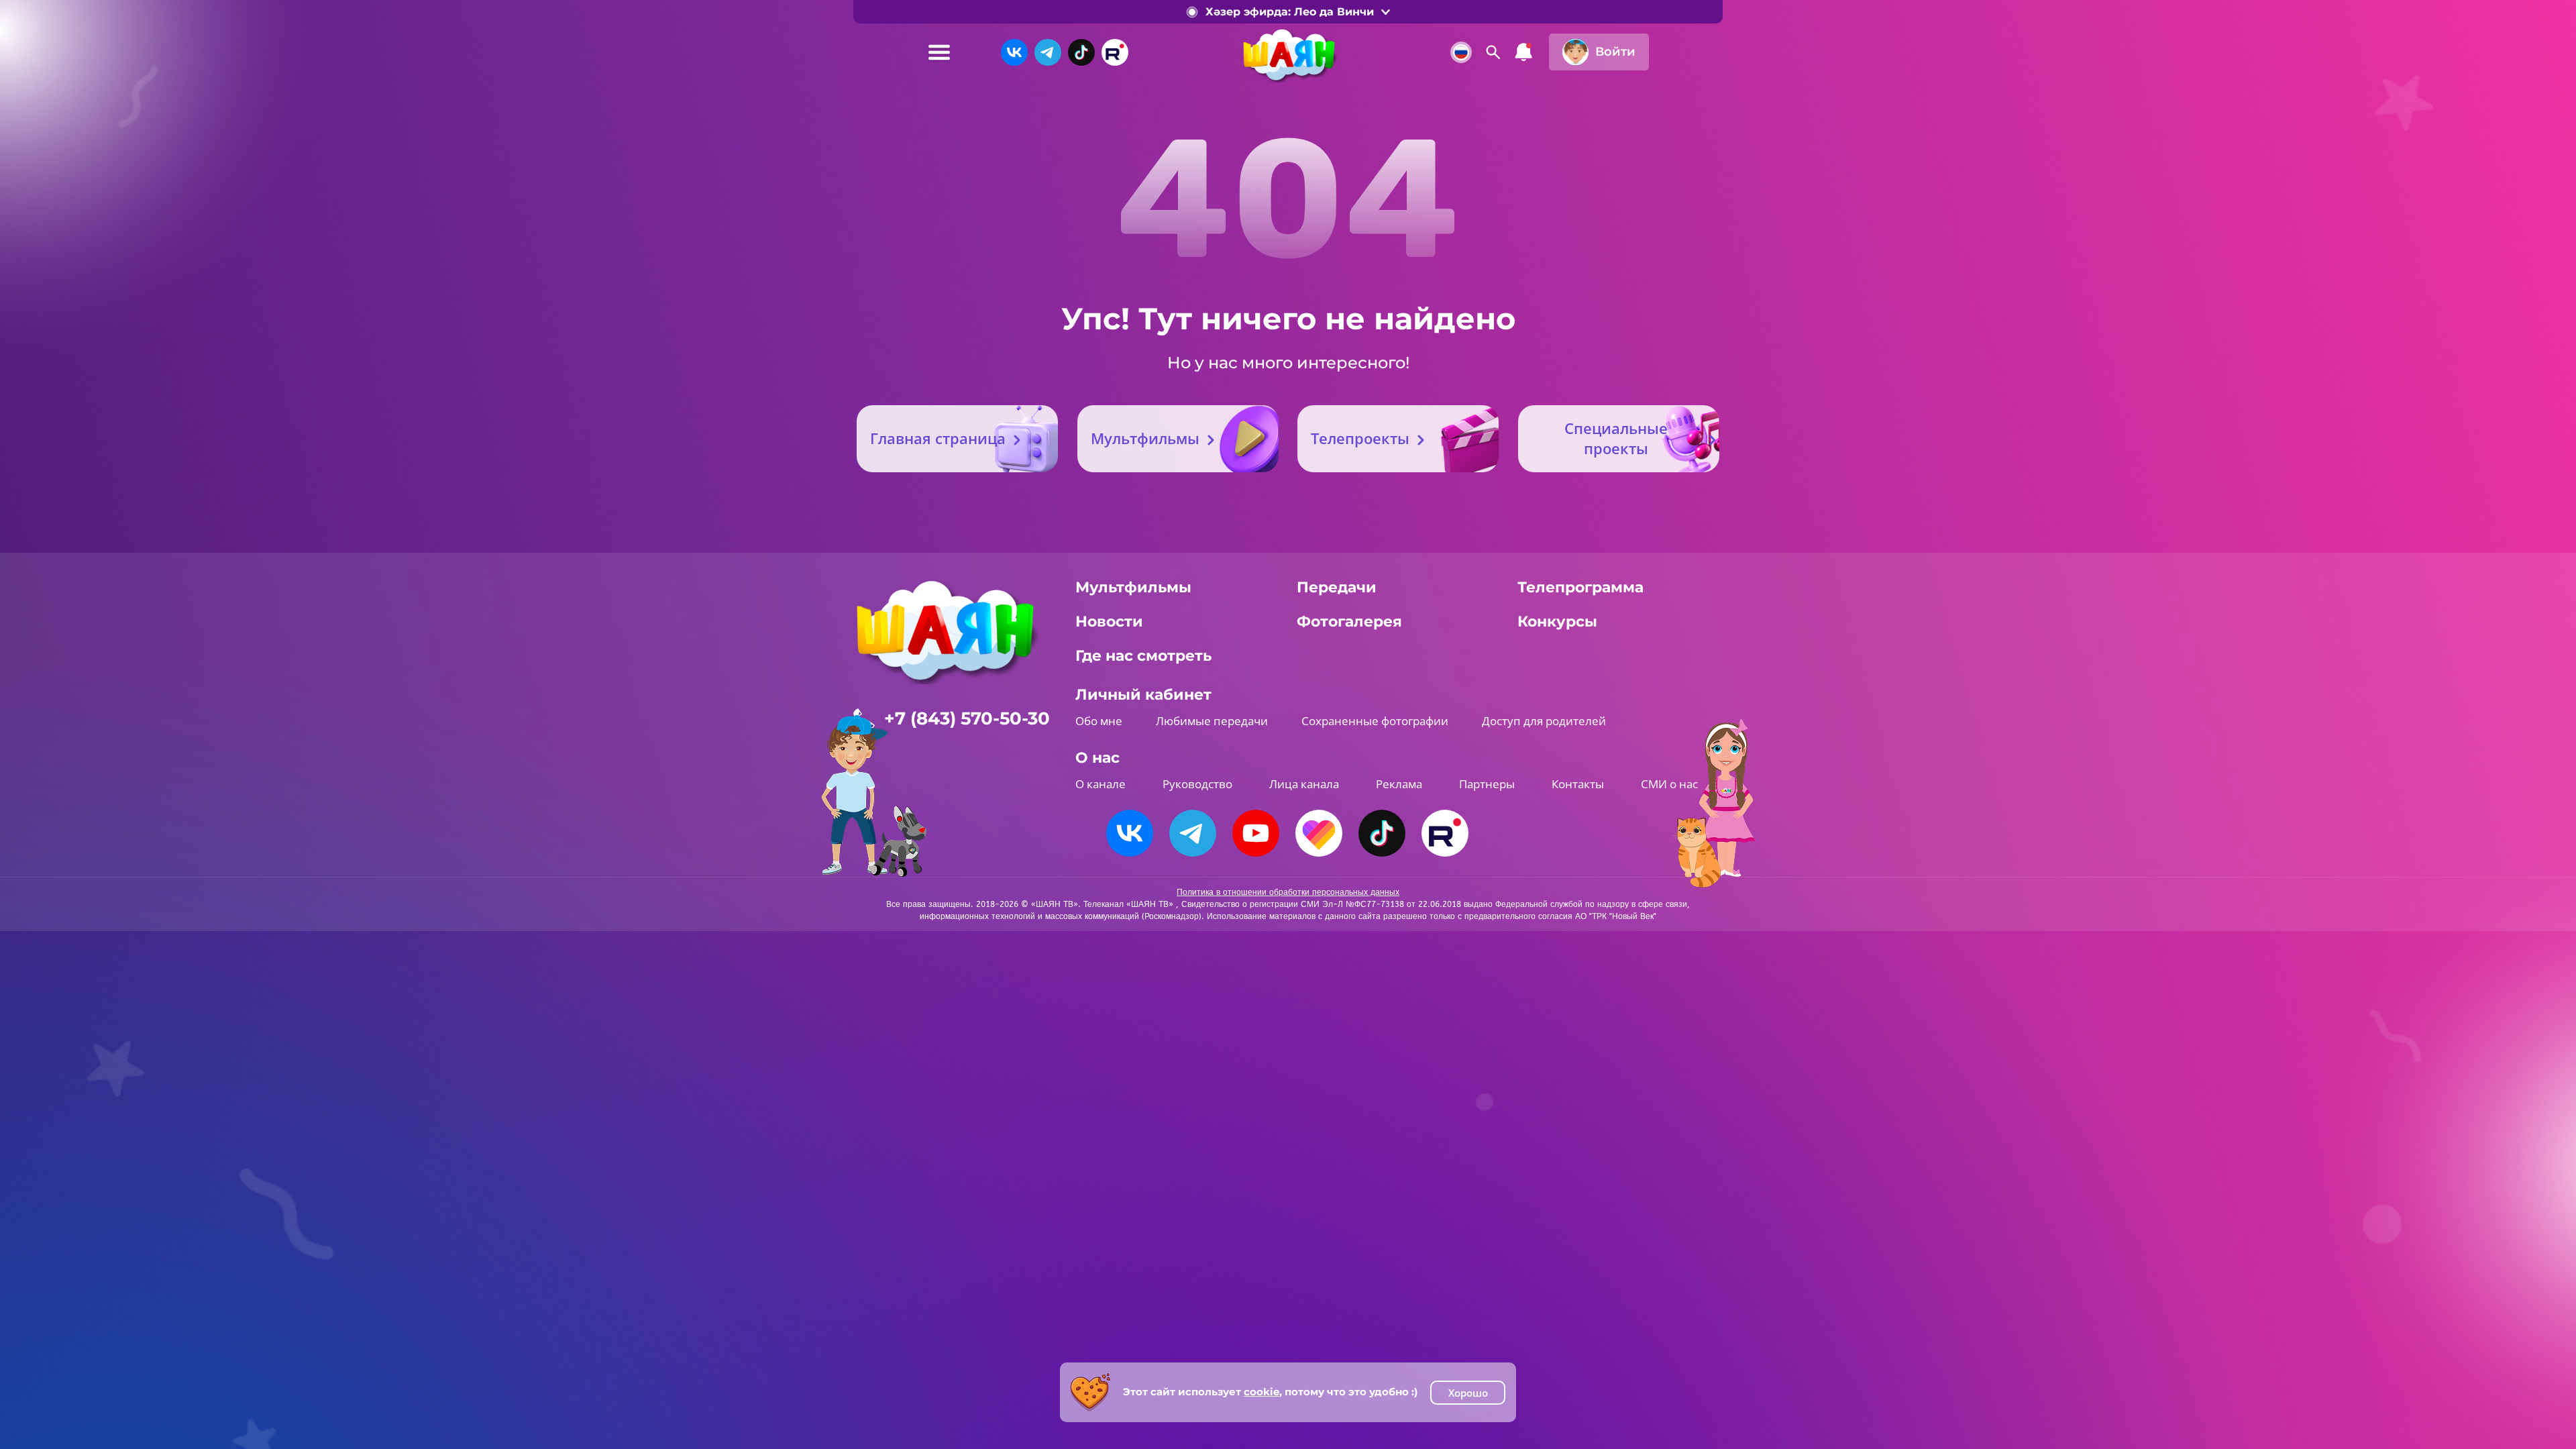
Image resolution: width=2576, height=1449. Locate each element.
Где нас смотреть (1143, 656)
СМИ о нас (1669, 784)
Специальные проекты (1616, 438)
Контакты (1578, 784)
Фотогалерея (1349, 622)
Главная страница (938, 438)
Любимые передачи (1212, 721)
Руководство (1197, 784)
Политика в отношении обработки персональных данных (1288, 892)
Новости (1109, 622)
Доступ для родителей (1544, 721)
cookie (1262, 1392)
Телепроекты (1360, 438)
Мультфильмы (1145, 438)
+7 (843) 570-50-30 (967, 718)
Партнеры (1487, 784)
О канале (1101, 784)
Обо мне (1099, 721)
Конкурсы (1557, 622)
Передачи (1337, 587)
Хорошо (1468, 1393)
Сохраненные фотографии (1375, 721)
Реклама (1399, 784)
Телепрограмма (1580, 587)
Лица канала (1304, 784)
